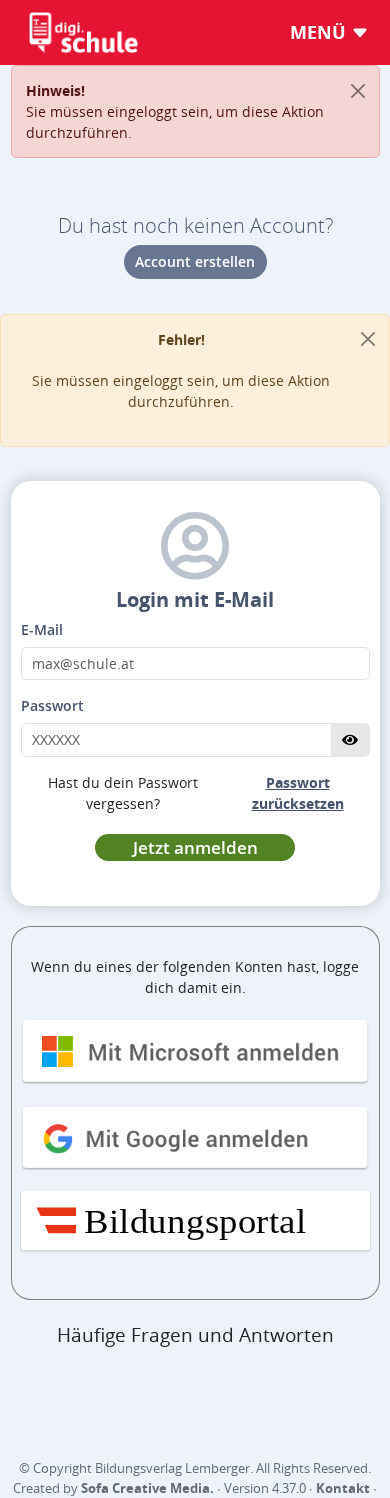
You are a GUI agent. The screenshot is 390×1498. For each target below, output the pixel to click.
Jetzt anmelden (195, 847)
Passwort (52, 705)
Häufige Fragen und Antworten (195, 1335)
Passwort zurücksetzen (298, 793)
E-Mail (42, 629)
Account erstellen (195, 261)
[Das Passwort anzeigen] (350, 740)
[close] (368, 339)
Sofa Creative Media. (147, 1488)
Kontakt (343, 1488)
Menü (320, 32)
